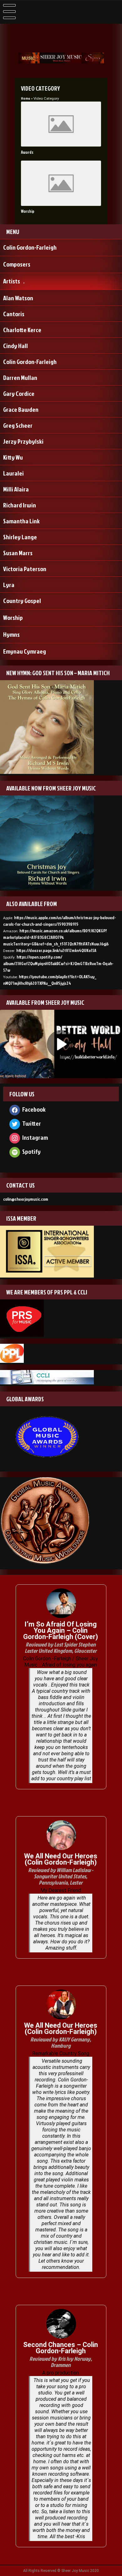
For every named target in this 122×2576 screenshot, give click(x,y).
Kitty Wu (13, 457)
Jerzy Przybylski (23, 441)
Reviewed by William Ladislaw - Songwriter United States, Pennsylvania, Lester (61, 1876)
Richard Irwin (20, 505)
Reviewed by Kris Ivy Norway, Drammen (61, 2362)
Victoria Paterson (25, 569)
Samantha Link (21, 521)
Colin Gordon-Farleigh (30, 247)
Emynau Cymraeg (25, 651)
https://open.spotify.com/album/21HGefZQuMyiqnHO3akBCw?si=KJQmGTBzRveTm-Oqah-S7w (58, 963)
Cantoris (14, 314)
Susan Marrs (18, 553)
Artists (12, 281)
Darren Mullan (20, 377)
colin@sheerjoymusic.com (26, 1199)
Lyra (9, 585)
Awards (27, 152)
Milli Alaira (16, 489)
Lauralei (13, 473)
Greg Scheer (18, 425)
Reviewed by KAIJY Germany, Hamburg (61, 2043)
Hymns (11, 634)
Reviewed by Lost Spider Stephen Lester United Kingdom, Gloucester (61, 1648)
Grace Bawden (21, 409)
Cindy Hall (15, 346)
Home (25, 98)
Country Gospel (22, 600)
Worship (28, 211)
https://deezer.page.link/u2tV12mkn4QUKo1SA (56, 950)
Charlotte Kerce (22, 330)
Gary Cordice (19, 393)
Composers (17, 264)
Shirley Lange (20, 537)
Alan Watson (18, 298)
